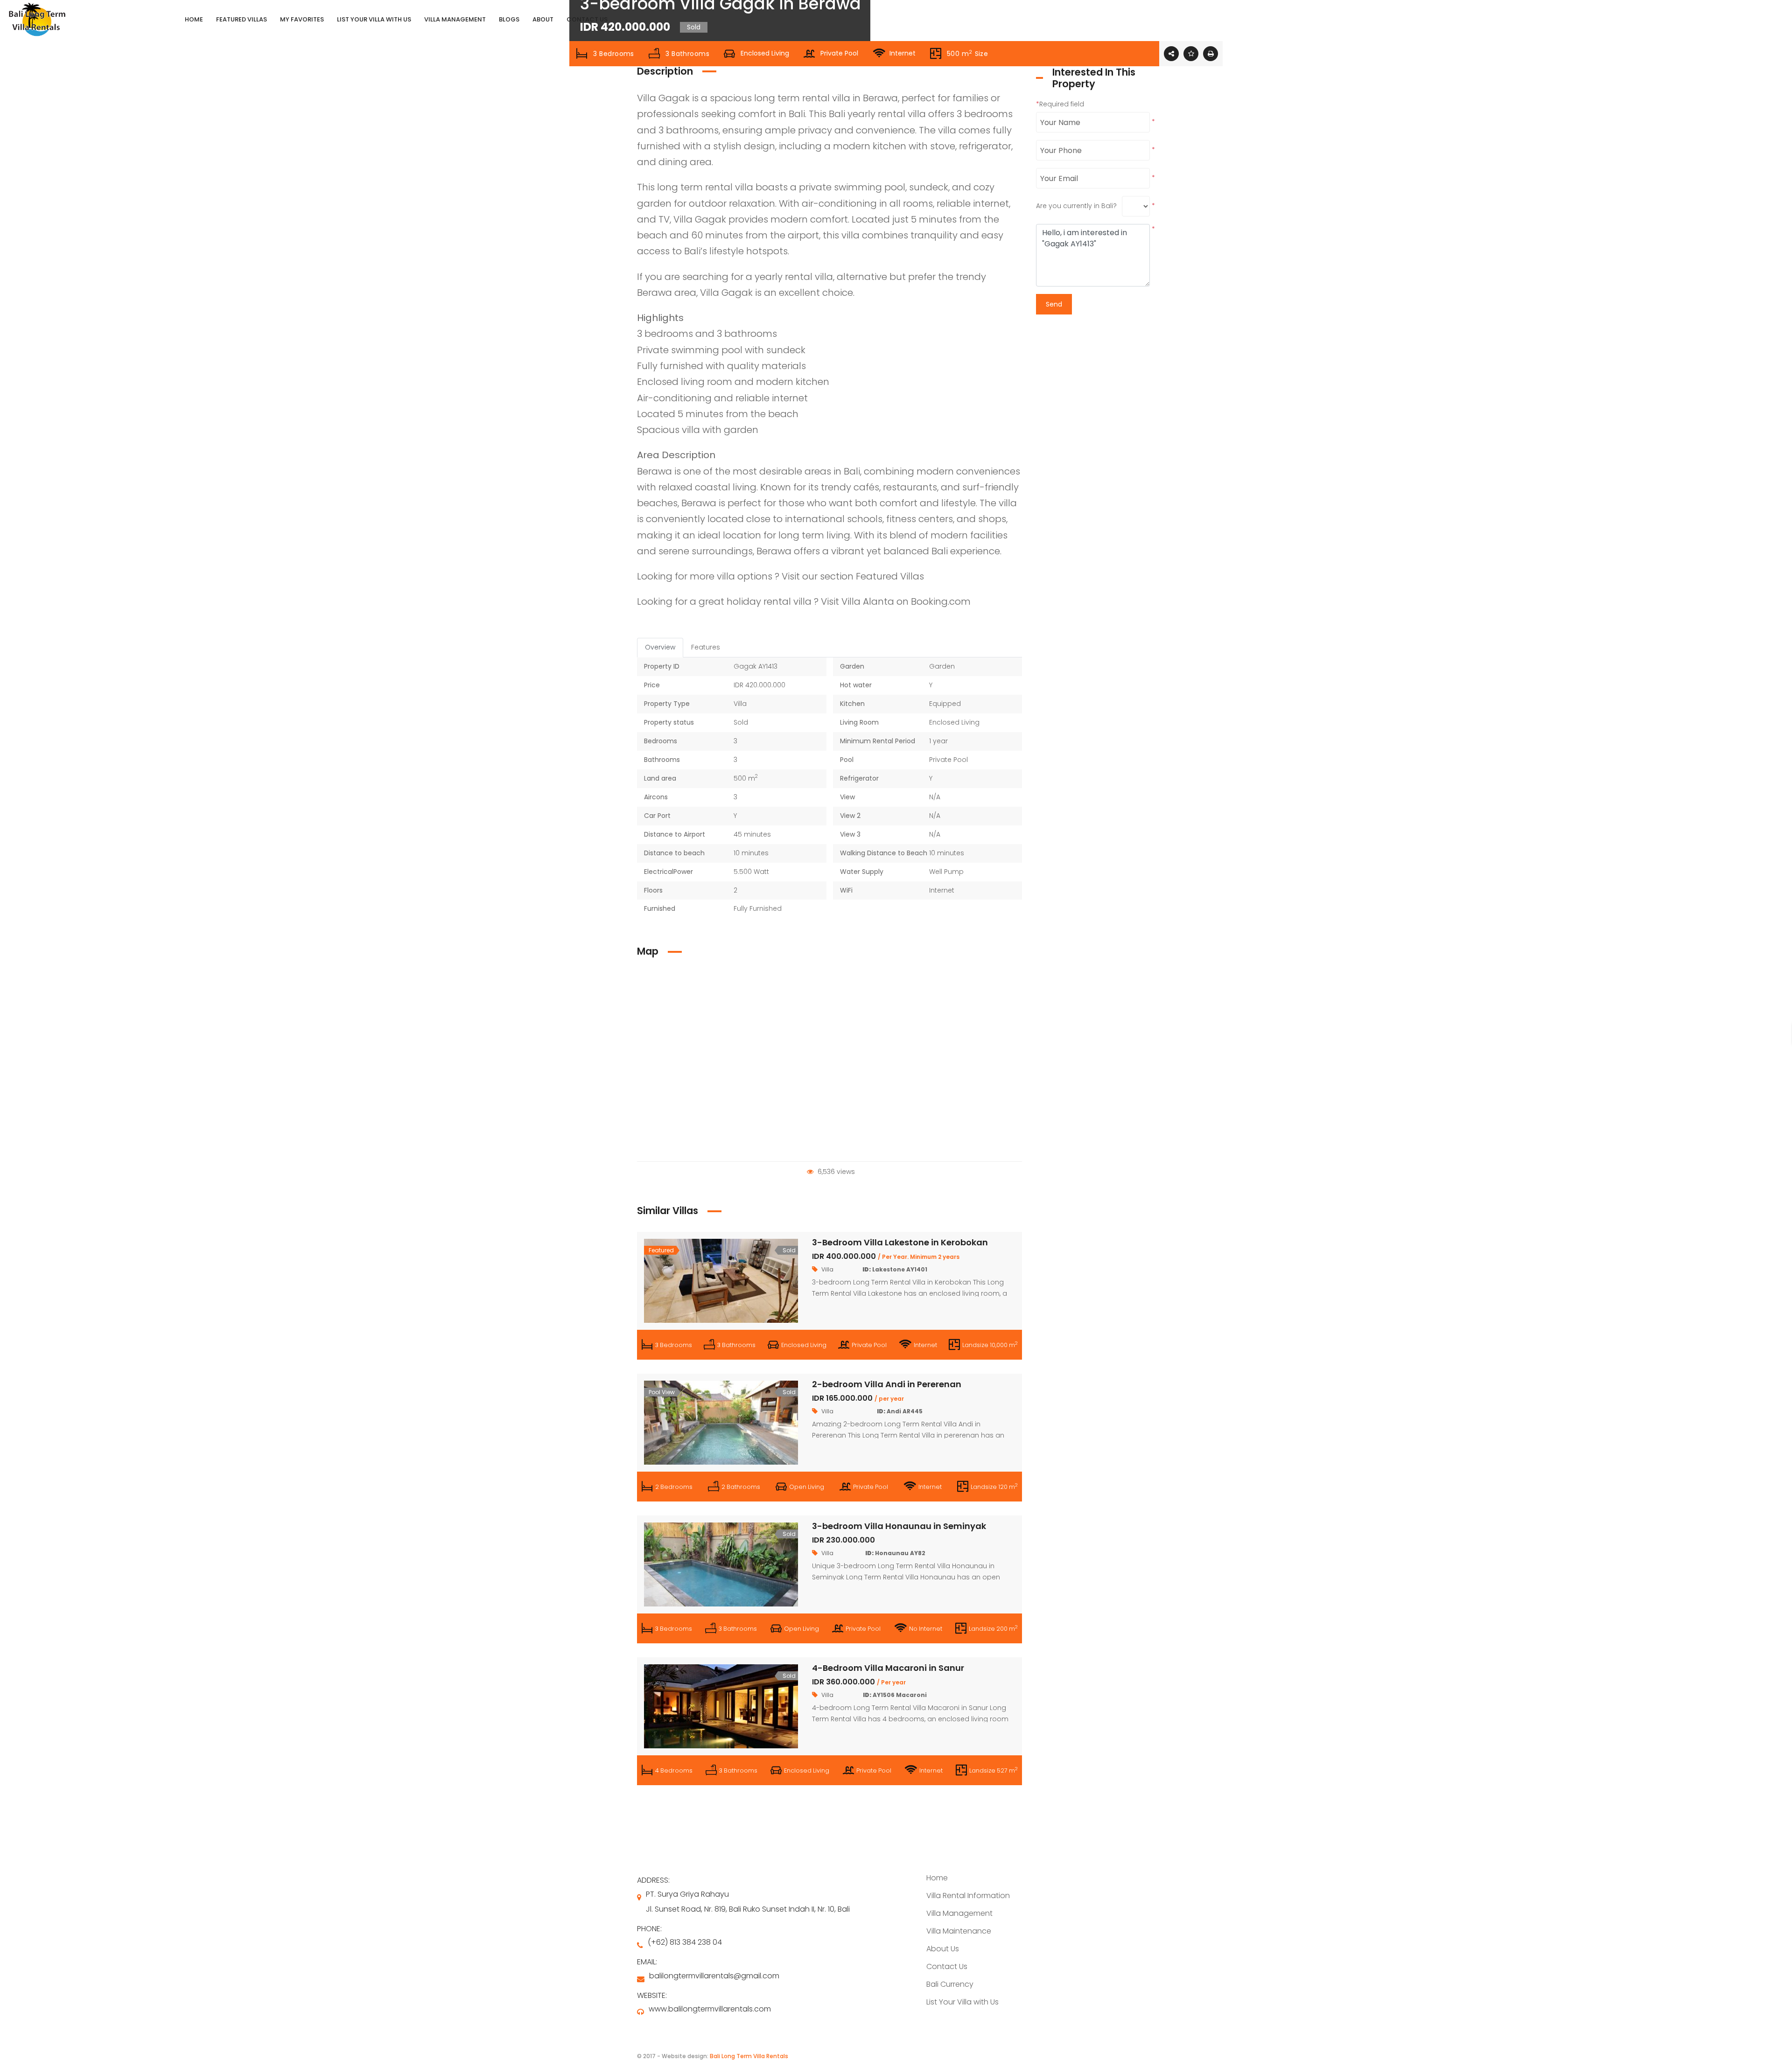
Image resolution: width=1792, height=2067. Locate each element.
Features (706, 647)
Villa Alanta (868, 601)
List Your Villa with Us (962, 2002)
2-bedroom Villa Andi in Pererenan (887, 1384)
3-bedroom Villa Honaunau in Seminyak (899, 1526)
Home (937, 1878)
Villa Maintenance (959, 1931)
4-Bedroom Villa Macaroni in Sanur (888, 1668)
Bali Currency (950, 1984)
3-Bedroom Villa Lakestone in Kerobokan (900, 1242)
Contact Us (947, 1966)
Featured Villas (890, 576)
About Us (943, 1949)
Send (1054, 304)
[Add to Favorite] (1191, 54)
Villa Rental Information (968, 1896)
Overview (660, 647)
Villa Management (959, 1913)
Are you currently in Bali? (1076, 206)
